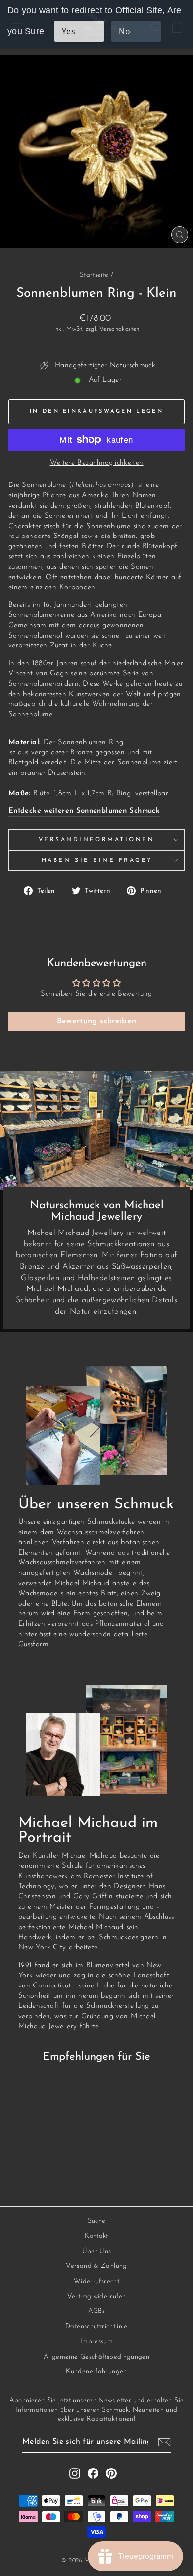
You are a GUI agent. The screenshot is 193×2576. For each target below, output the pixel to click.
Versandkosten (120, 329)
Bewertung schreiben (97, 1021)
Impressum (96, 2341)
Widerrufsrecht (96, 2281)
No (124, 31)
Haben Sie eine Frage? (96, 860)
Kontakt (96, 2236)
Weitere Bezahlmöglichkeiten (97, 463)
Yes (69, 31)
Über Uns (97, 2251)
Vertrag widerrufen (97, 2296)
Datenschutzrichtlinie (96, 2327)
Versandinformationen (97, 840)
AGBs (96, 2311)
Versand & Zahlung (96, 2266)
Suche (97, 2221)
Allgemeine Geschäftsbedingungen (96, 2357)
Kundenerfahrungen (96, 2372)
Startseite (94, 275)
